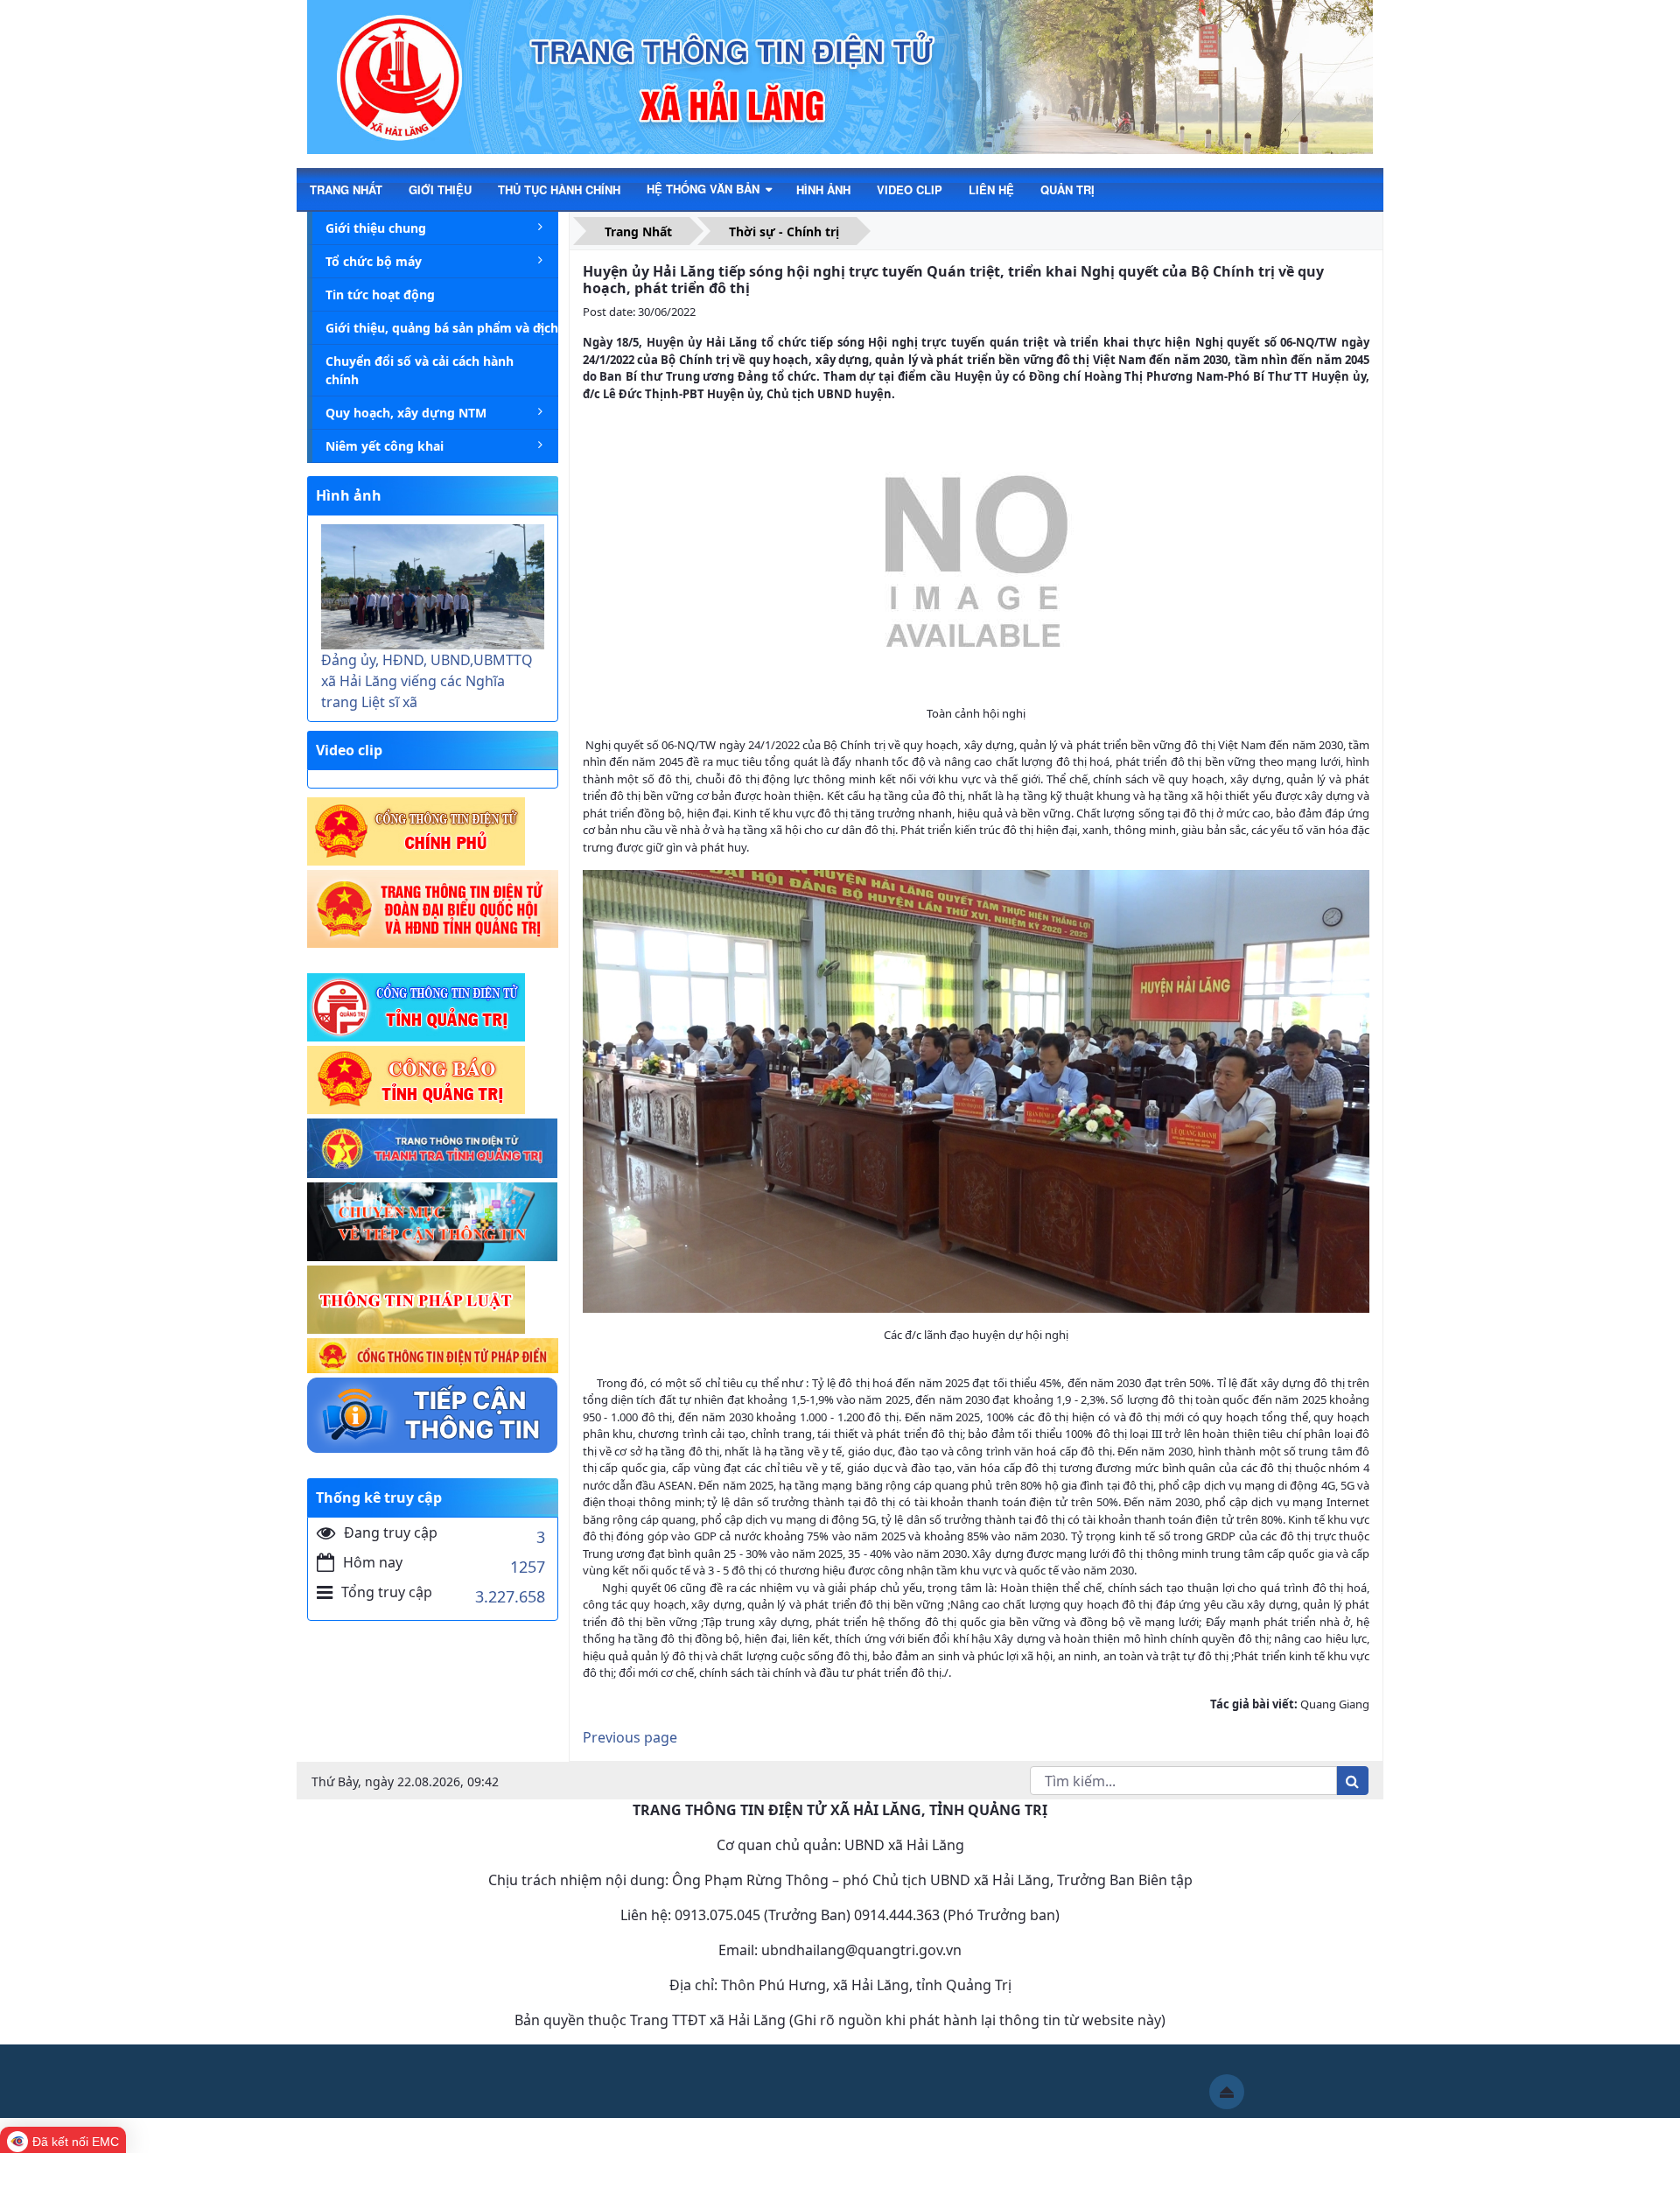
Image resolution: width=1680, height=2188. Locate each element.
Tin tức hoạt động (380, 295)
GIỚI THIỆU (440, 189)
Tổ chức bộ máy (374, 261)
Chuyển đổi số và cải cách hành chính (420, 370)
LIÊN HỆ (991, 189)
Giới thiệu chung (376, 228)
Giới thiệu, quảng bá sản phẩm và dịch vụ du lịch (442, 328)
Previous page (630, 1737)
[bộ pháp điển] (433, 1357)
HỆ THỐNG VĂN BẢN (705, 189)
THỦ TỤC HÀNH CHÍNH (559, 189)
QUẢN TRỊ (1067, 189)
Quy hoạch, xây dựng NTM (406, 413)
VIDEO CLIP (910, 189)
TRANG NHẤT (346, 189)
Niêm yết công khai (385, 446)
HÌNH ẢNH (823, 189)
